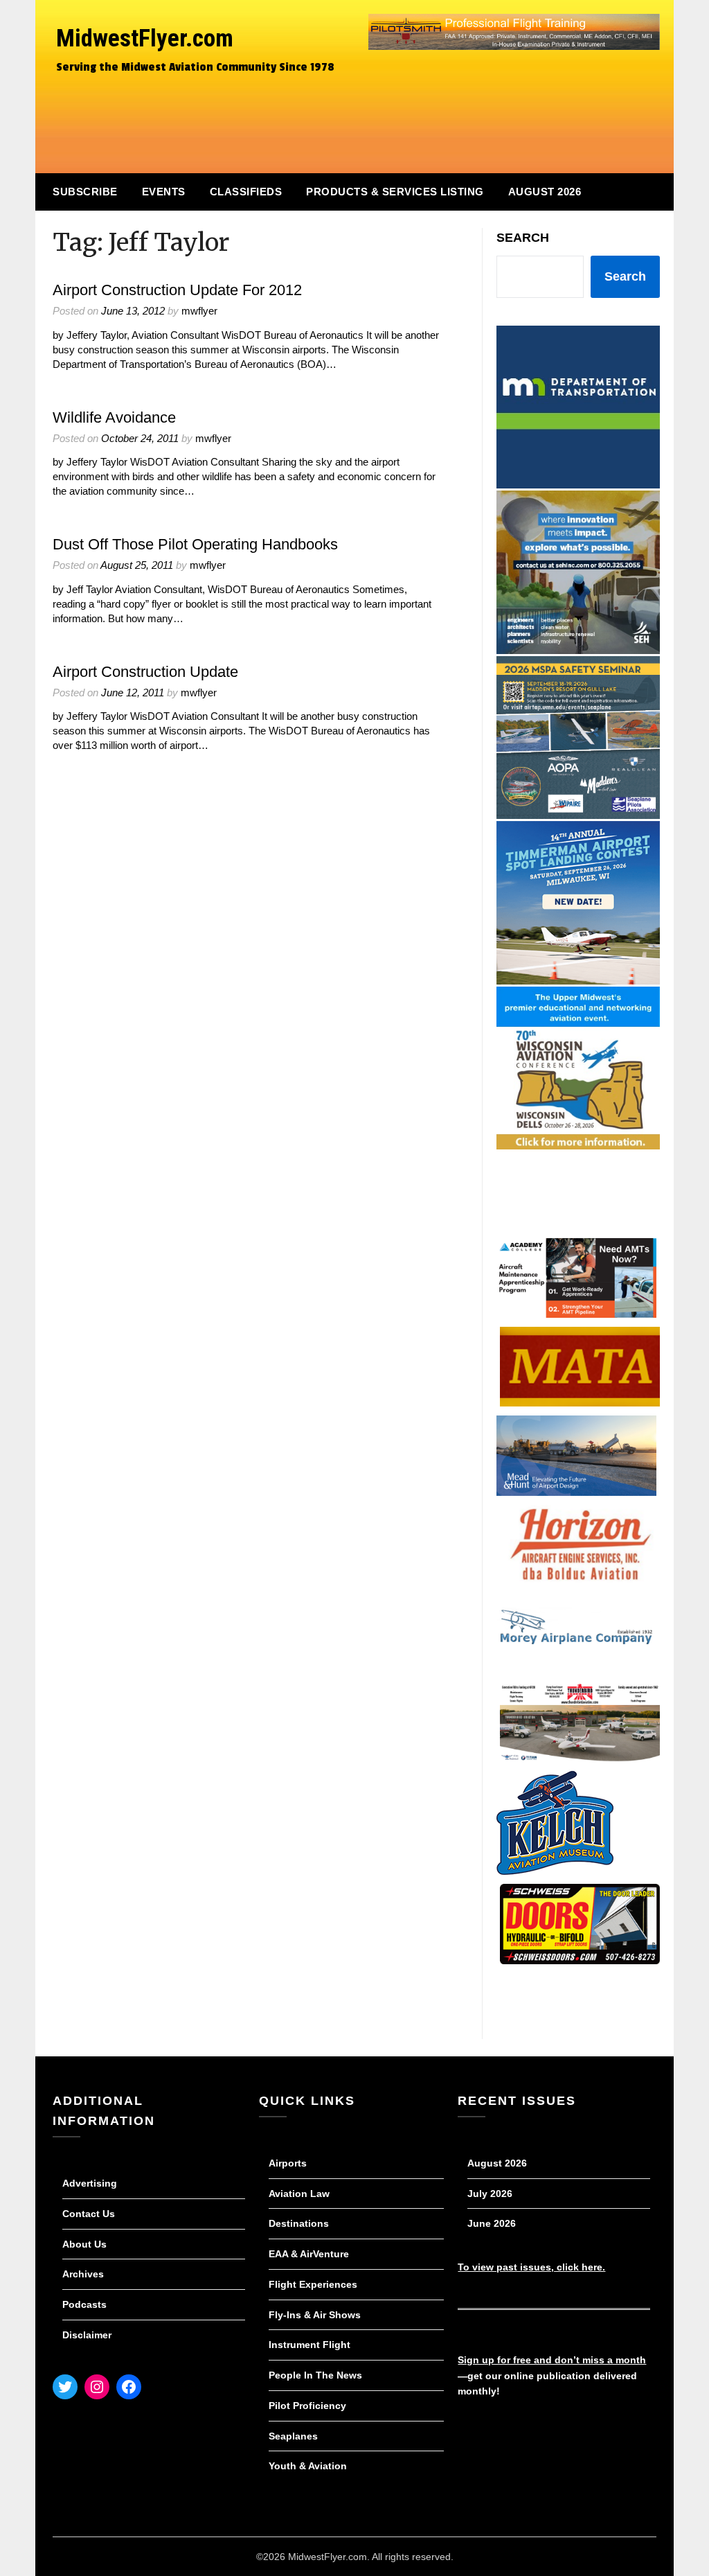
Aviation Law (299, 2194)
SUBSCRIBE (85, 192)
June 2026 (492, 2223)
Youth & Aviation (308, 2466)
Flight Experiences (313, 2284)
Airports (288, 2163)
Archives (83, 2274)
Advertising (90, 2183)
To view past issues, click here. (531, 2267)
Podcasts (84, 2304)
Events (164, 192)
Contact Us (89, 2214)
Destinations (299, 2223)
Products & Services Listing (395, 192)
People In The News (315, 2375)
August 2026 (545, 192)
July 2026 (490, 2194)
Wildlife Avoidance (114, 417)
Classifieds (246, 192)
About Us (84, 2244)
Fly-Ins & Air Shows (315, 2315)
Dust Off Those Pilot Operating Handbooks (195, 544)
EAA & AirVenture (309, 2254)
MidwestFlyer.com (145, 38)
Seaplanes (293, 2436)
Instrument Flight (309, 2345)
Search (523, 238)
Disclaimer (87, 2335)
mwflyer (199, 311)
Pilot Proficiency (307, 2406)
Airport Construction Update (145, 672)
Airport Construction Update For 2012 (177, 290)
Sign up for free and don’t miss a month (552, 2360)
